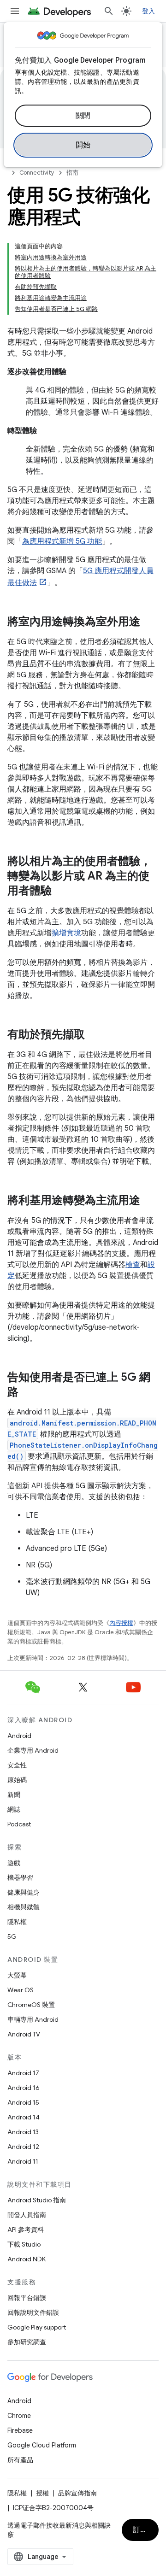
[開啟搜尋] (109, 11)
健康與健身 (24, 1892)
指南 (72, 173)
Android (19, 1736)
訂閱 (140, 2530)
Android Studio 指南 (37, 2200)
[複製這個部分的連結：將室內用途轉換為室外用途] (149, 622)
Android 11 (23, 2161)
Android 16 (24, 2088)
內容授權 (121, 1623)
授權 (42, 2493)
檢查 (133, 1265)
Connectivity (37, 173)
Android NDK (27, 2259)
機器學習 (20, 1878)
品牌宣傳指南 (77, 2493)
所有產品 (20, 2460)
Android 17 (23, 2073)
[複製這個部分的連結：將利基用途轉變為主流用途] (149, 1201)
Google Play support (37, 2327)
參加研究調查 (27, 2342)
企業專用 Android (33, 1750)
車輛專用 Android (33, 2019)
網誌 (14, 1809)
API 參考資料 (26, 2230)
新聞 (14, 1795)
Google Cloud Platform (42, 2445)
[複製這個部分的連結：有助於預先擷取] (94, 1035)
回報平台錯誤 (27, 2298)
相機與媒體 (24, 1907)
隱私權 (17, 1922)
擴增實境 (66, 933)
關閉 (83, 116)
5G (12, 1936)
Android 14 (24, 2117)
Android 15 (23, 2102)
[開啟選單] (15, 11)
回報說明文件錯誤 (33, 2312)
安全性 (17, 1765)
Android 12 (23, 2147)
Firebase (20, 2430)
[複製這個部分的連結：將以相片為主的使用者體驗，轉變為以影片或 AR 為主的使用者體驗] (61, 892)
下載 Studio (24, 2244)
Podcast (19, 1824)
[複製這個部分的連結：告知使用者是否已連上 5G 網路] (28, 1393)
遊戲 (14, 1863)
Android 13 (23, 2132)
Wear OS (21, 1990)
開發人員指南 (27, 2215)
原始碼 (17, 1780)
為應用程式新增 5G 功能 (62, 541)
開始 (83, 145)
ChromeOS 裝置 (31, 2005)
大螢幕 (17, 1975)
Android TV (24, 2034)
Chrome (19, 2416)
